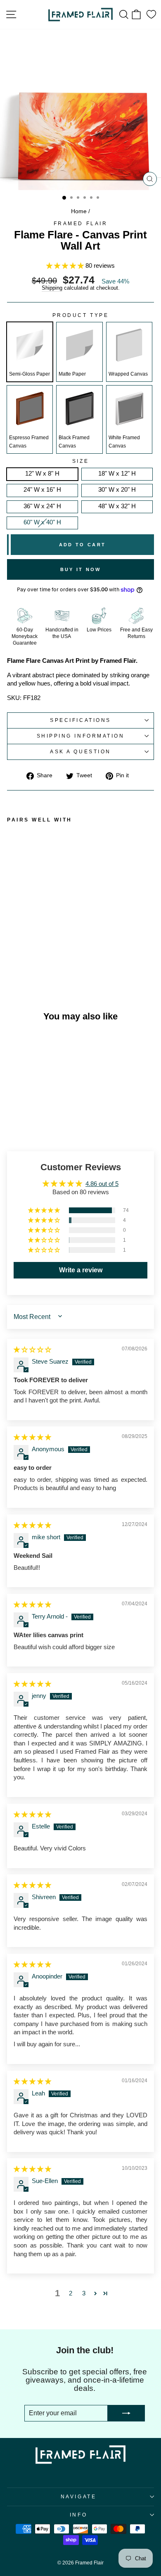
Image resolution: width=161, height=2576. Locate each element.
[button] (66, 266)
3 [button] (84, 2293)
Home (79, 211)
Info (78, 2515)
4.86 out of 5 (102, 1184)
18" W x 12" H (117, 474)
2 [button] (71, 2293)
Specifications (80, 720)
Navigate (78, 2496)
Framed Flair (80, 223)
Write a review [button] (81, 1270)
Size (80, 461)
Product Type (80, 315)
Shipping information (81, 736)
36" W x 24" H (42, 506)
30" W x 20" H (117, 490)
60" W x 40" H (42, 522)
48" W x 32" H (117, 506)
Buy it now (81, 569)
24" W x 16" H (42, 490)
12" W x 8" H (42, 474)
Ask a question (80, 751)
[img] (32, 1350)
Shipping (52, 288)
